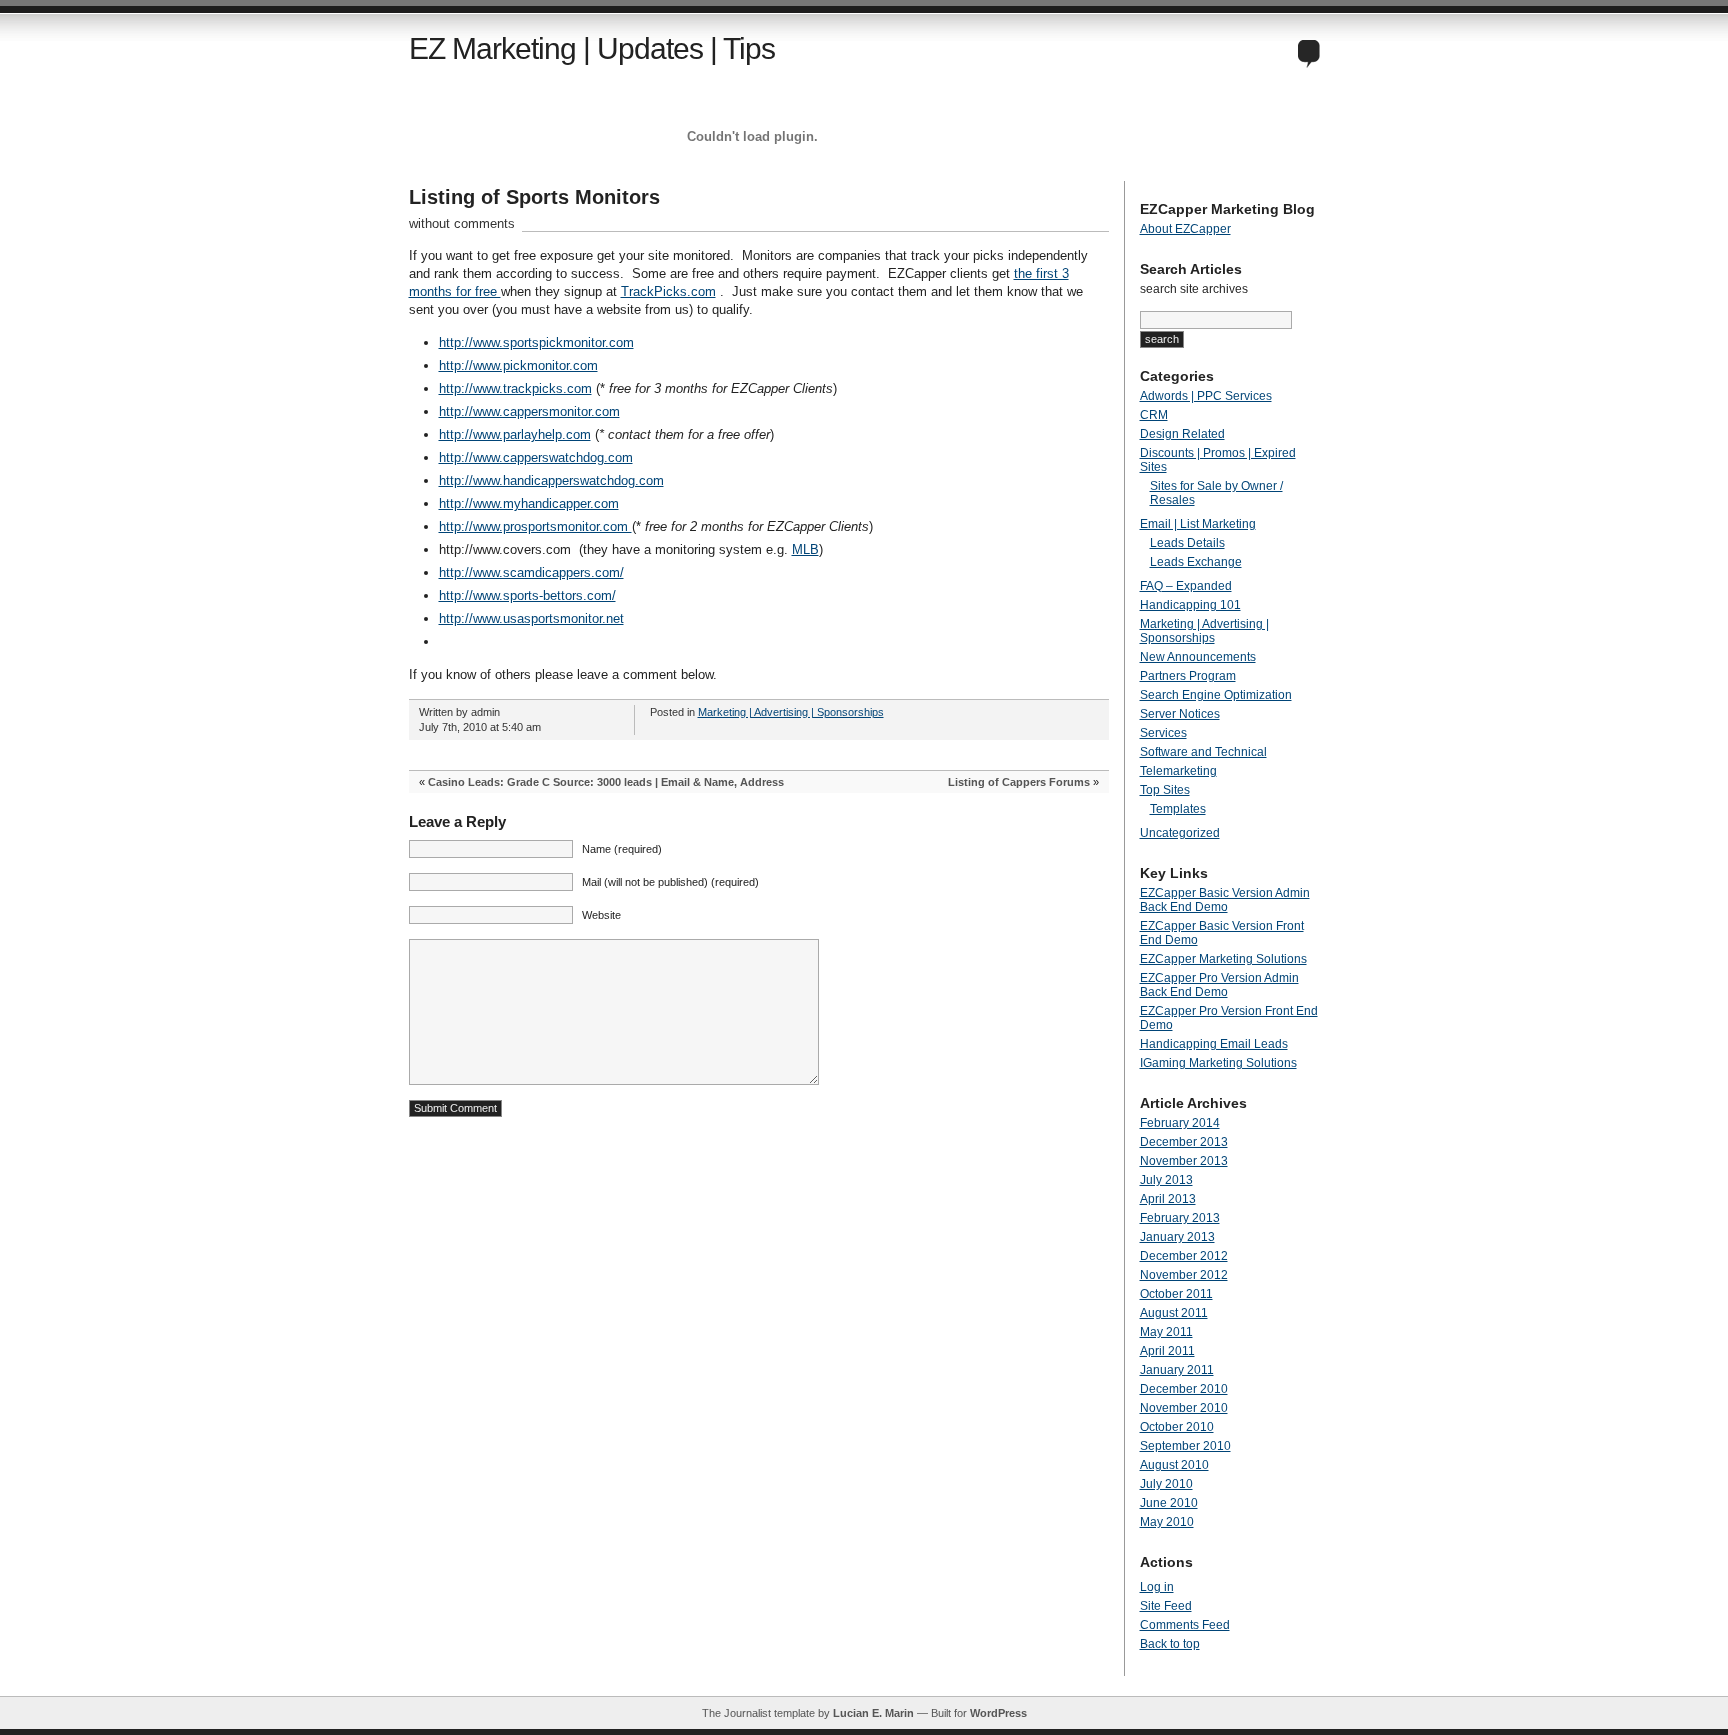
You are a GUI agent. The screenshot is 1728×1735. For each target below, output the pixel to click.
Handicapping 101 (1190, 605)
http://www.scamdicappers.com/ (531, 572)
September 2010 (1185, 1446)
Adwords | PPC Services (1206, 396)
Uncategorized (1180, 833)
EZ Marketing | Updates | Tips (592, 48)
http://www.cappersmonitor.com (529, 411)
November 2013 (1184, 1161)
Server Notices (1180, 714)
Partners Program (1188, 676)
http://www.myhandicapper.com (529, 503)
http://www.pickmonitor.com (518, 365)
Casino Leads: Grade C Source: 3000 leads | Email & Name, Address (606, 782)
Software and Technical (1203, 752)
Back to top (1170, 1644)
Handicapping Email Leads (1214, 1044)
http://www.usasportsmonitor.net (531, 618)
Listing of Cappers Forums (1019, 782)
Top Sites (1165, 790)
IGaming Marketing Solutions (1218, 1063)
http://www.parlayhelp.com (515, 434)
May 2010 (1167, 1522)
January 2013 (1177, 1237)
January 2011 (1177, 1370)
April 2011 (1167, 1351)
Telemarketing (1178, 771)
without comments (462, 223)
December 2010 (1184, 1389)
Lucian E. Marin (873, 1713)
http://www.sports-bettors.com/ (527, 595)
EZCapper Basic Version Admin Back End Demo (1225, 900)
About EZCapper (1185, 229)
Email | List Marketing (1198, 524)
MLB (805, 549)
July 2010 (1166, 1484)
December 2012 (1184, 1256)
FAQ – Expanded (1186, 586)
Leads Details (1187, 543)
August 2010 (1174, 1465)
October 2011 (1176, 1294)
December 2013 (1184, 1142)
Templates (1178, 809)
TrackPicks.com (668, 291)
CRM (1154, 415)
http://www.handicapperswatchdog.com (551, 480)
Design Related (1182, 434)
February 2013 (1180, 1218)
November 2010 (1184, 1408)
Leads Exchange (1196, 562)
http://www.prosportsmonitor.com (535, 526)
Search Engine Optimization (1216, 695)
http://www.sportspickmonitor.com (536, 342)
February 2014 (1180, 1123)
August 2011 (1174, 1313)
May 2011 (1166, 1332)
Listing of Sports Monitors (534, 197)
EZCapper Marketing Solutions (1223, 959)
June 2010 (1169, 1503)
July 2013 (1166, 1180)
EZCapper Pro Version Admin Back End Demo (1219, 985)
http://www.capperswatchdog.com (536, 457)
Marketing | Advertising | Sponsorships (791, 712)
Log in (1157, 1587)
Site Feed (1166, 1606)
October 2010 (1177, 1427)
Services (1163, 733)
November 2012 (1184, 1275)
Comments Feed (1185, 1625)
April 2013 (1168, 1199)
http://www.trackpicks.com (515, 388)
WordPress (998, 1713)
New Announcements (1198, 657)
